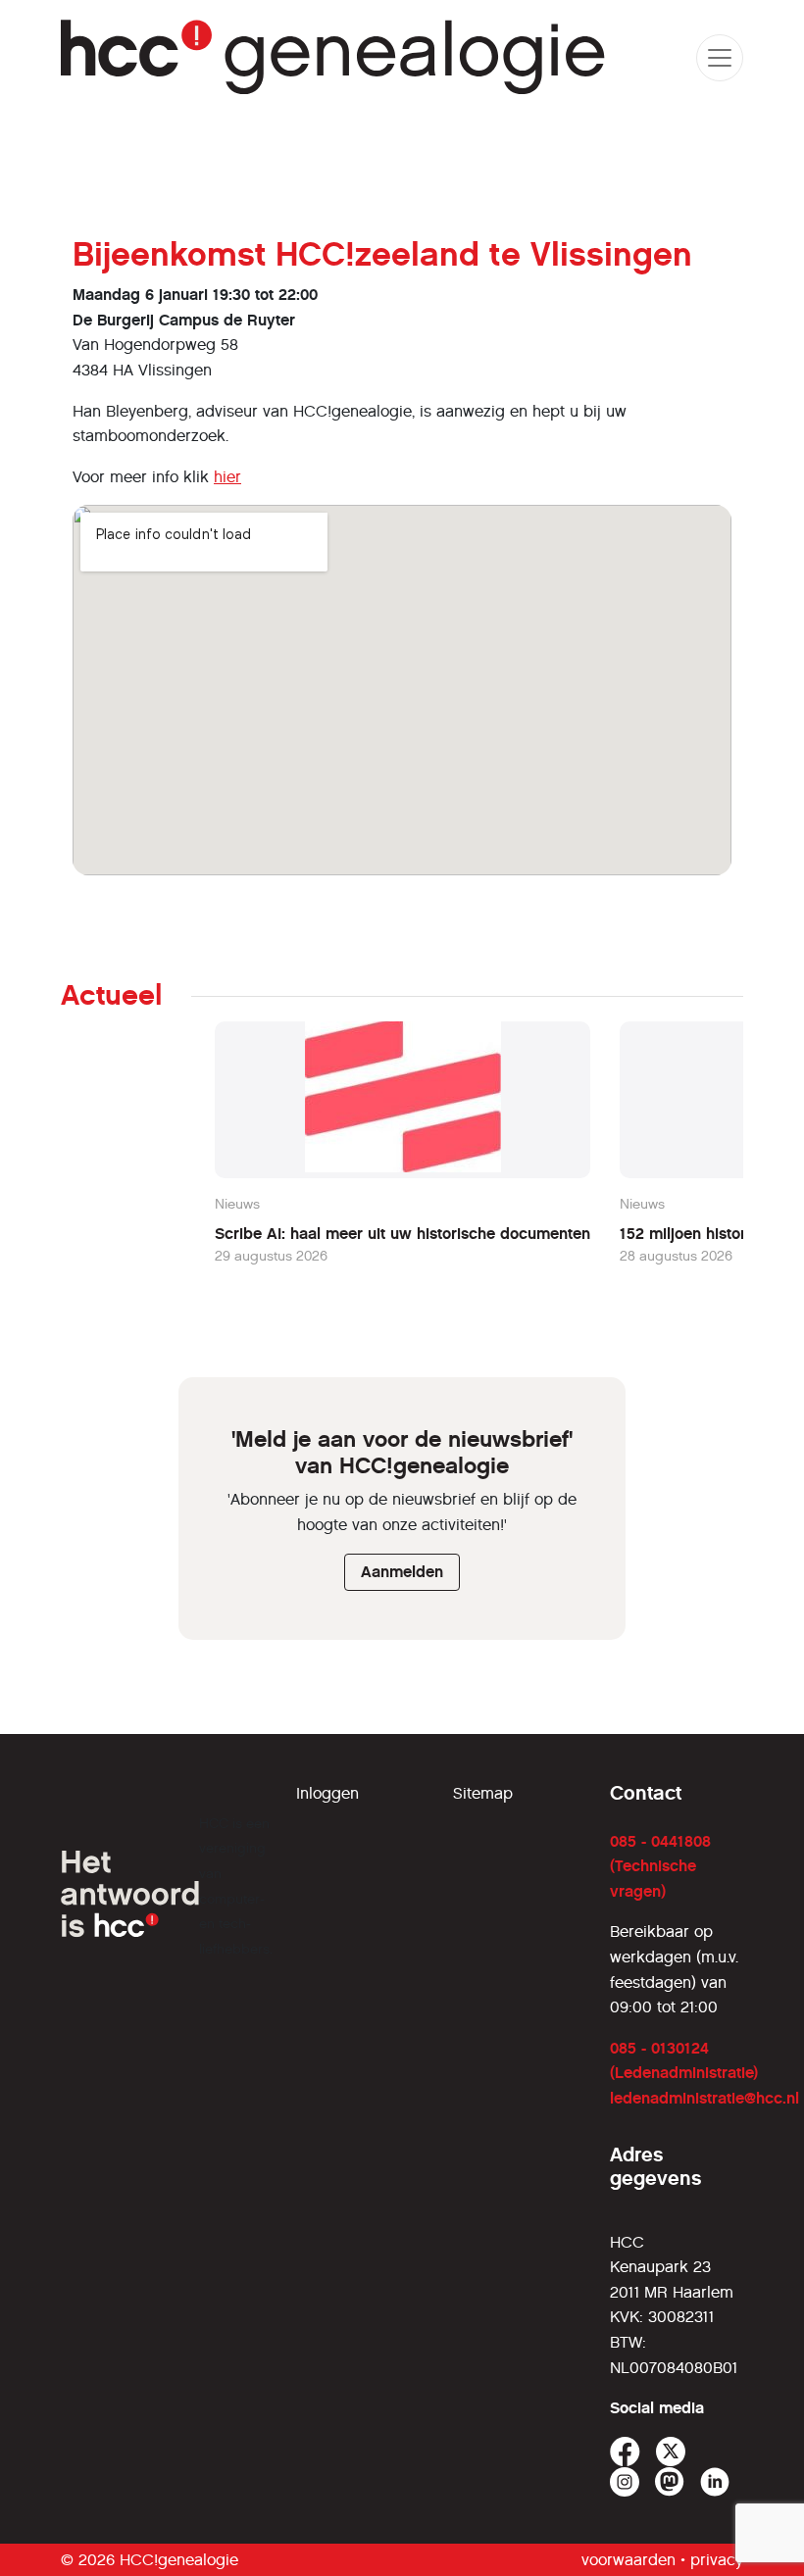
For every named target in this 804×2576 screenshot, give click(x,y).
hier (227, 477)
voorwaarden (628, 2560)
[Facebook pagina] (625, 2452)
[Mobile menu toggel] (720, 58)
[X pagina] (671, 2452)
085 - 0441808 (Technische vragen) (660, 1866)
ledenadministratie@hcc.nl (704, 2098)
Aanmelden (402, 1572)
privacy (717, 2560)
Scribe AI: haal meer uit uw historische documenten (402, 1234)
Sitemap (483, 1793)
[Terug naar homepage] (334, 57)
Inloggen (327, 1793)
